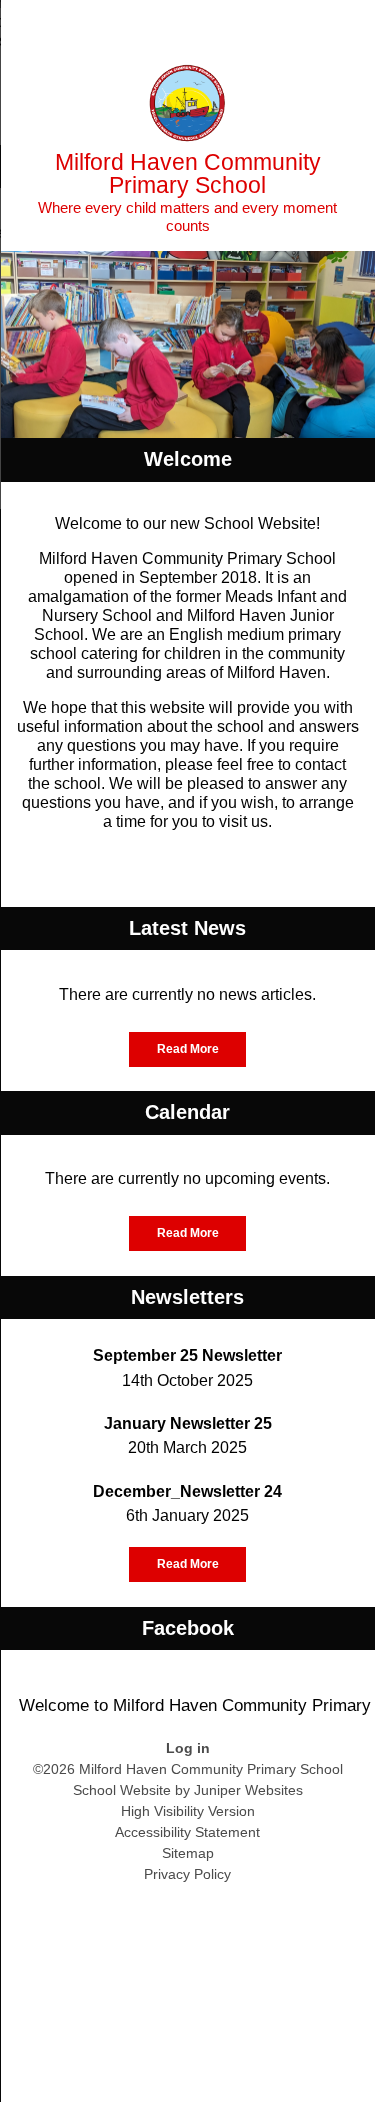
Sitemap (188, 1853)
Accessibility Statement (187, 1832)
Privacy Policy (187, 1874)
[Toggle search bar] (298, 25)
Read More (188, 1049)
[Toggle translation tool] (248, 25)
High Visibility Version (188, 1811)
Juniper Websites (248, 1790)
